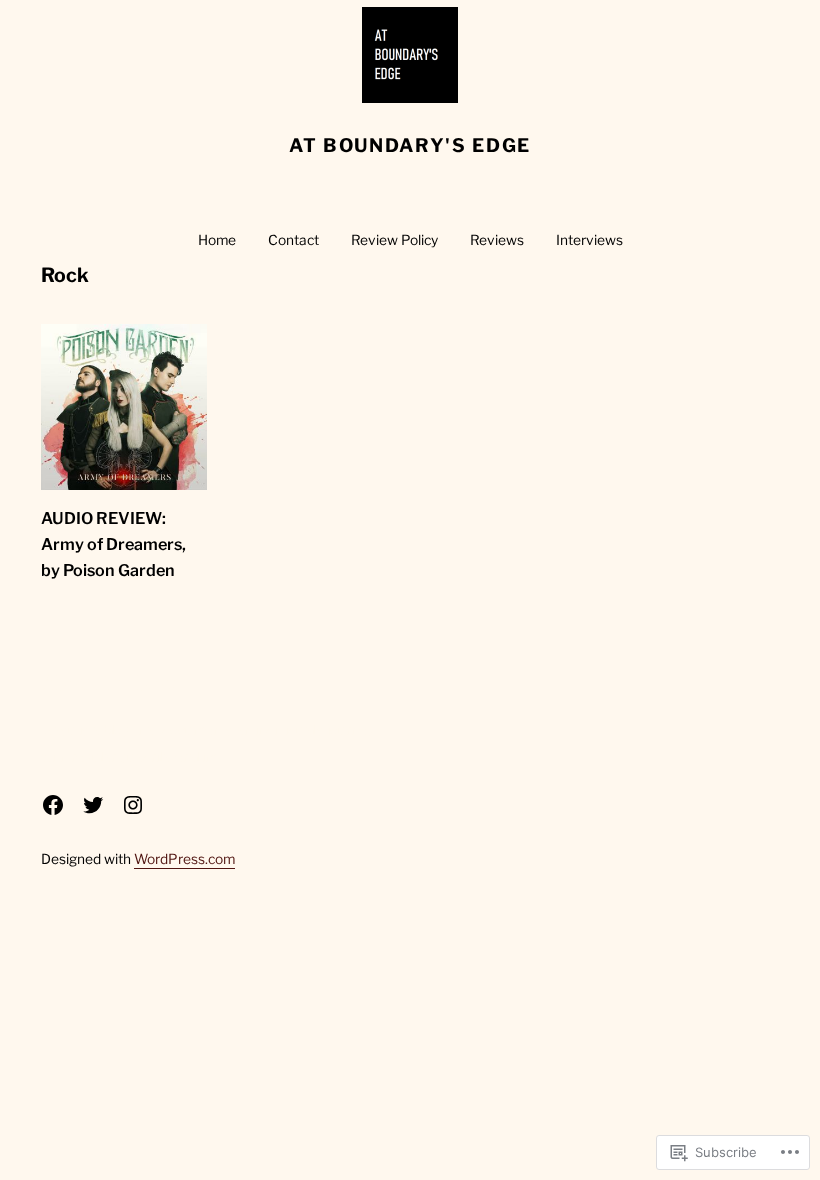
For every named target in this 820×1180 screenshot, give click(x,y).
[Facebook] (53, 805)
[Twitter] (93, 805)
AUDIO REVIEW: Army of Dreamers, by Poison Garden (113, 544)
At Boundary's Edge (410, 145)
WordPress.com (184, 859)
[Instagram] (133, 805)
